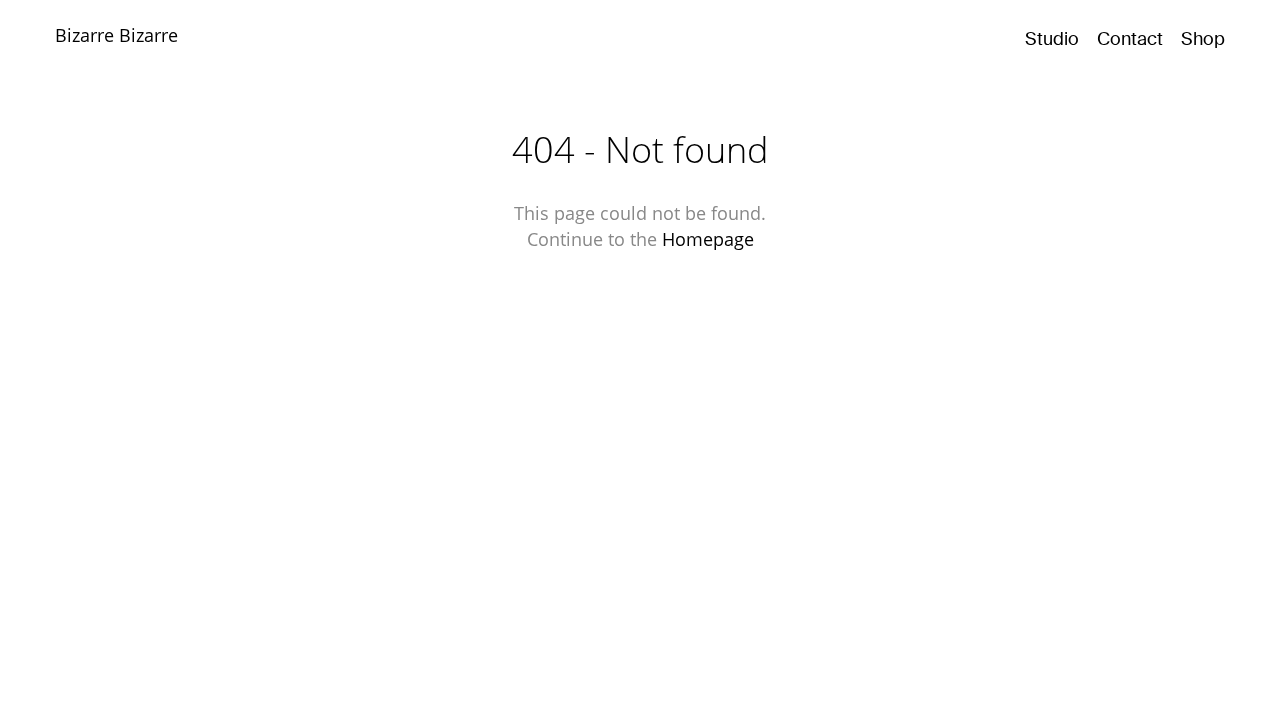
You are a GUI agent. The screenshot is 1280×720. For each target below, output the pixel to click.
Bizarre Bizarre (116, 35)
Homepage (708, 239)
